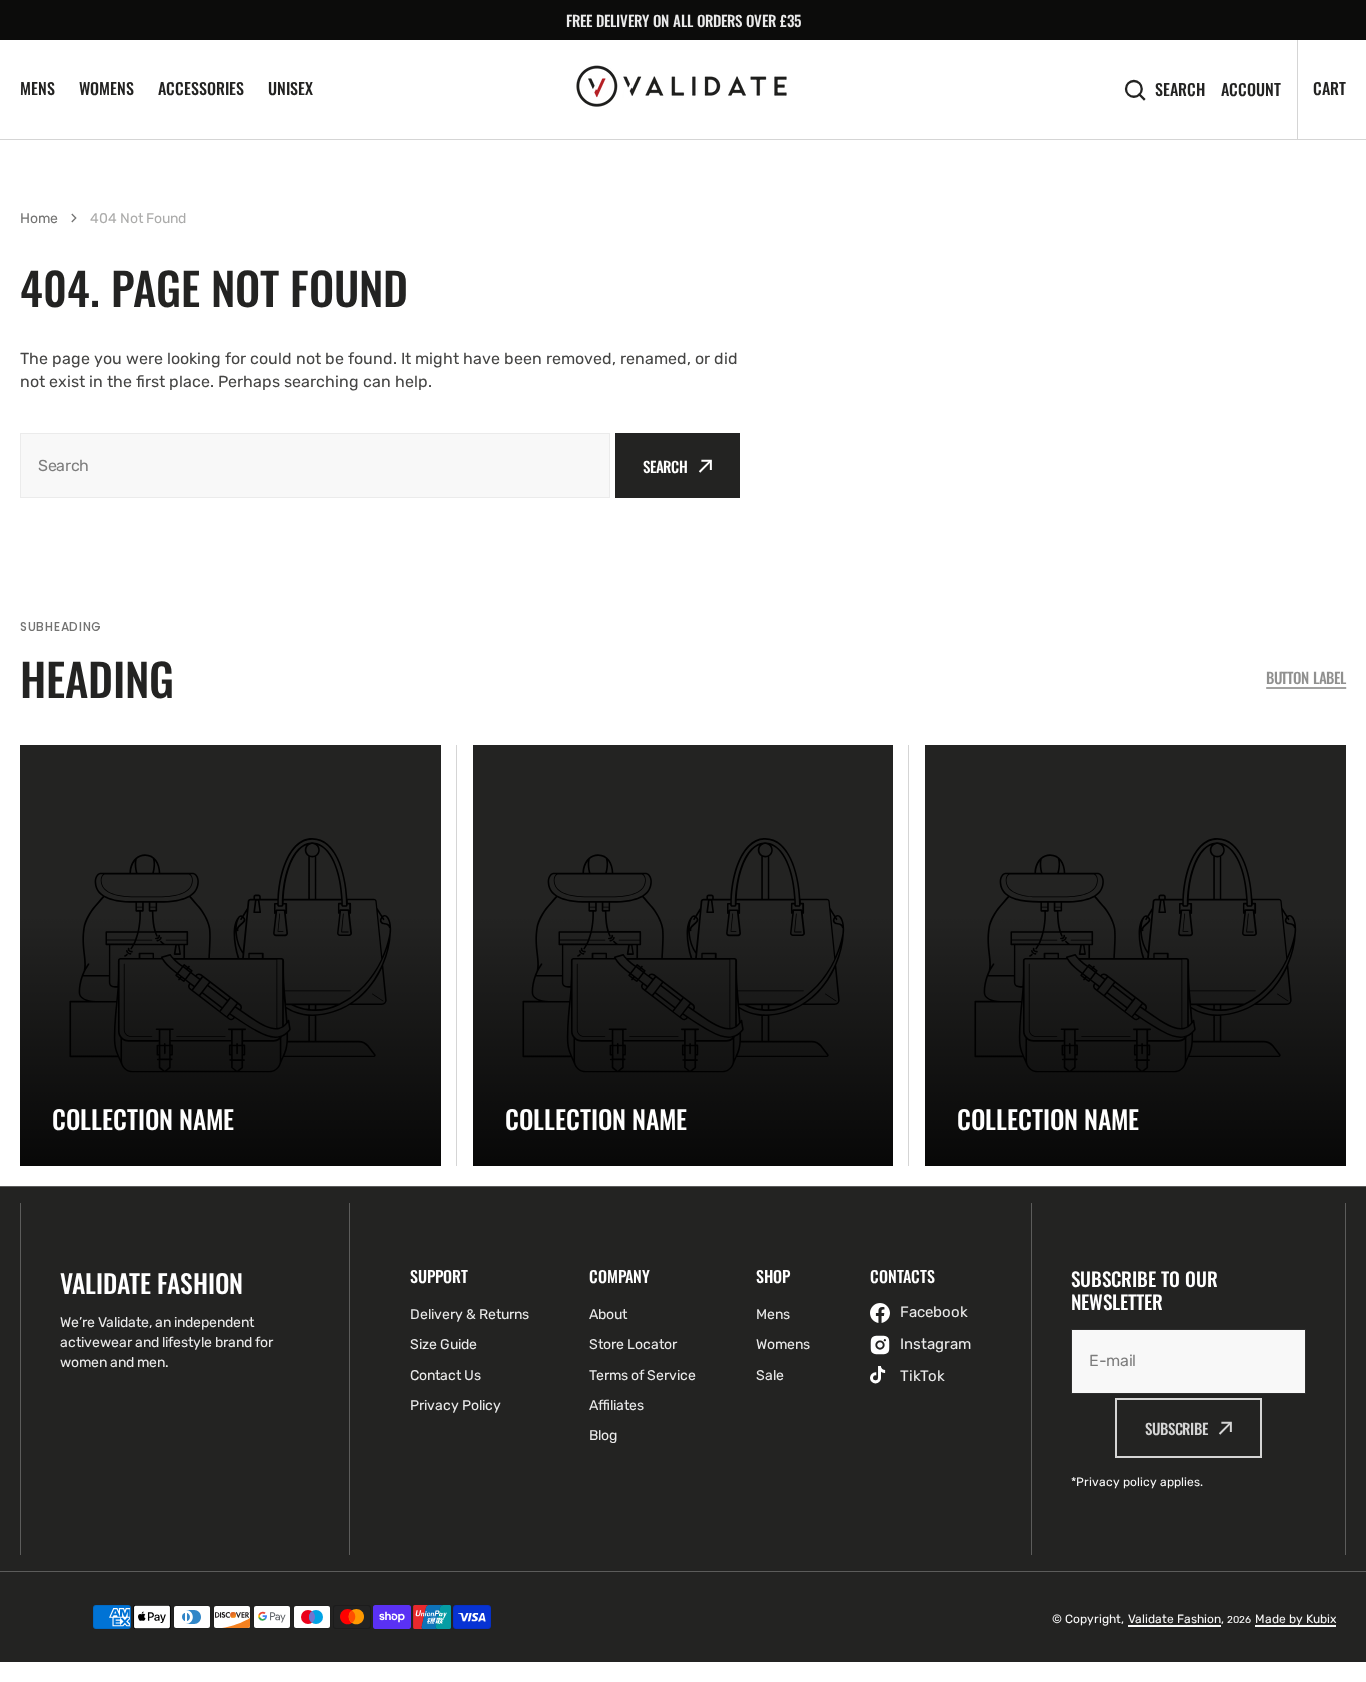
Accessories (201, 88)
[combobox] (315, 465)
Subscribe (1176, 1428)
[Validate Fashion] (683, 89)
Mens (37, 88)
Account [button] (1251, 89)
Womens (106, 88)
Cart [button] (1329, 88)
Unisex (290, 88)
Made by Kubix (1295, 1619)
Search (1180, 89)
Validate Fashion (1174, 1619)
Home (39, 218)
